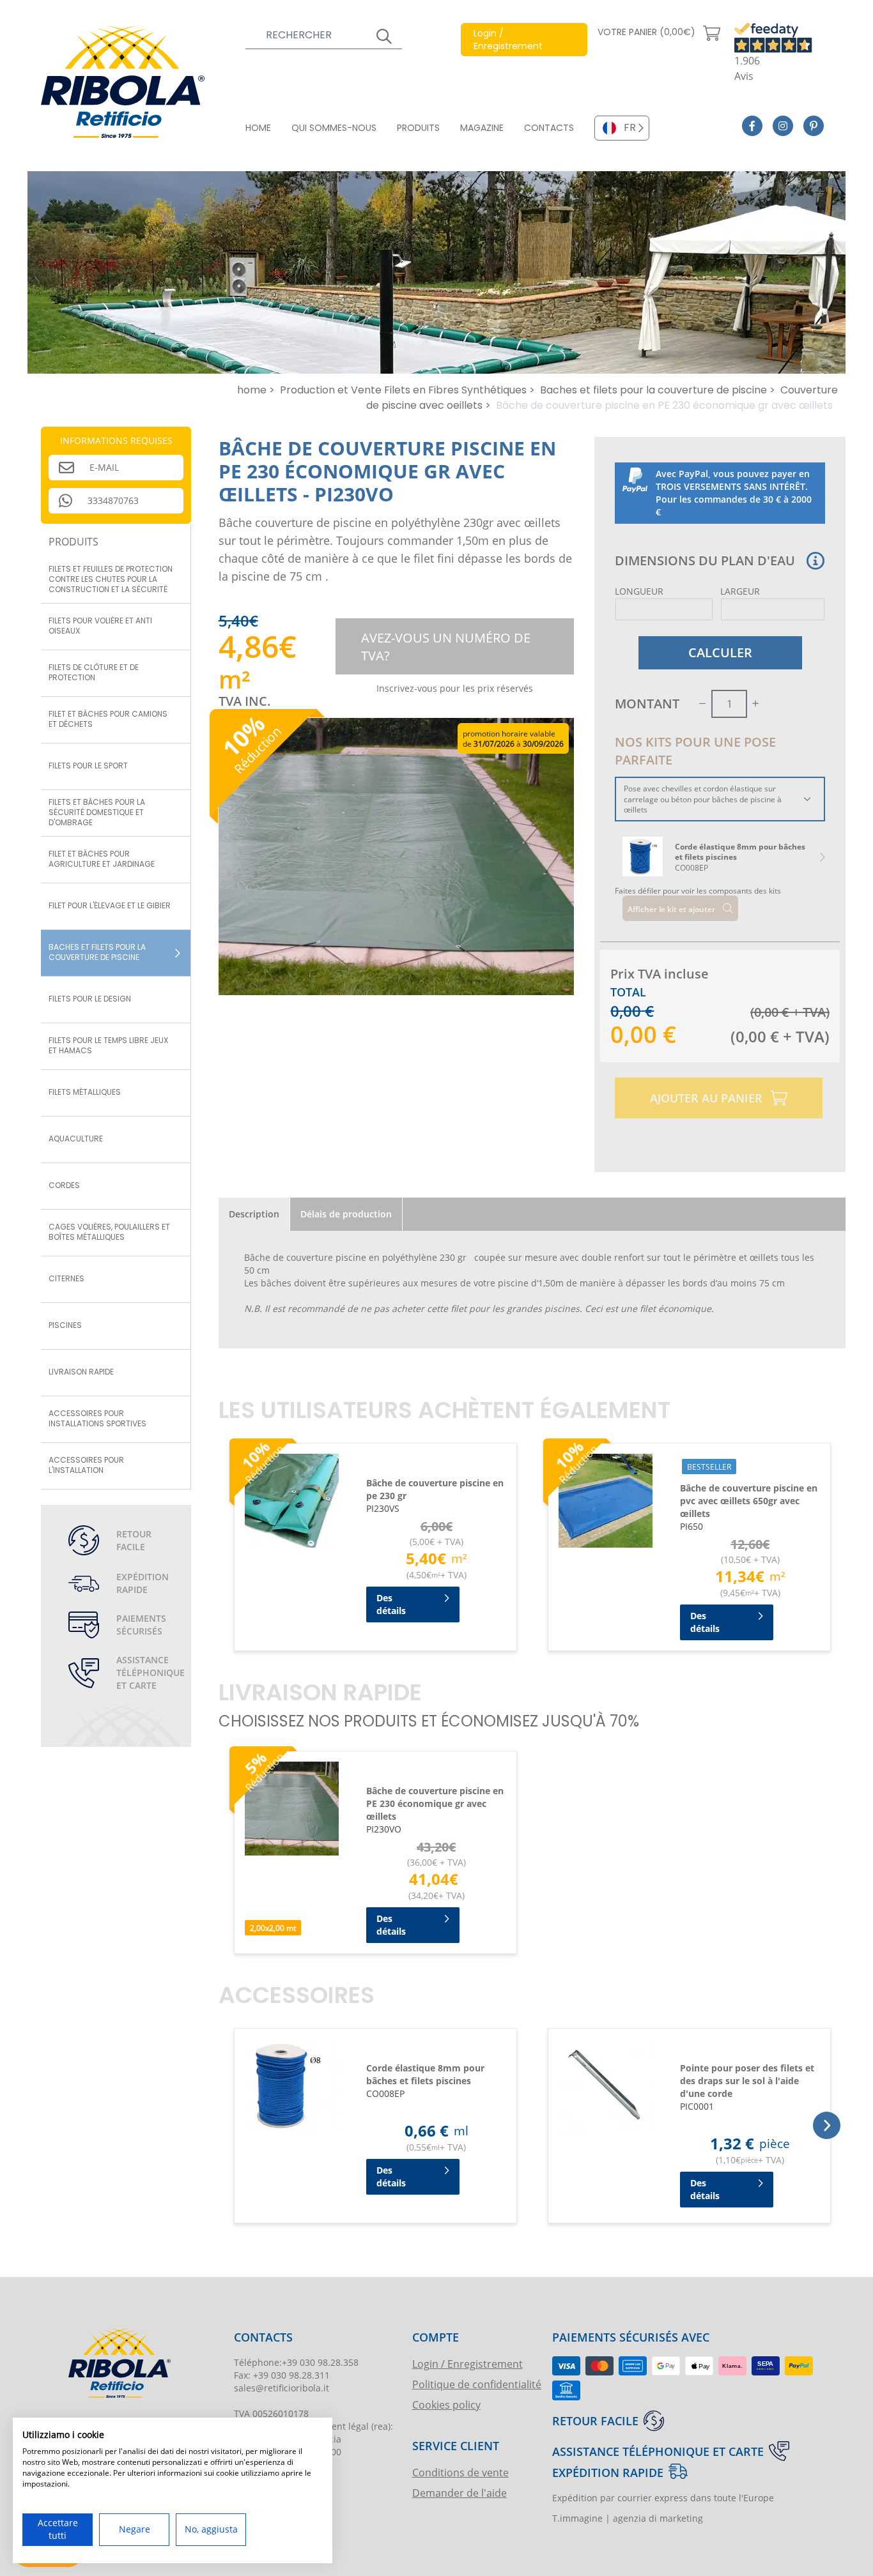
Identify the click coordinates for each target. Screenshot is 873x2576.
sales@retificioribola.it (282, 2388)
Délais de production (346, 1214)
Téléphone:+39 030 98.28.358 (296, 2362)
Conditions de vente (460, 2472)
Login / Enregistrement (467, 2364)
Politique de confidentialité (477, 2384)
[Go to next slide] (822, 857)
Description (254, 1214)
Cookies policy (446, 2405)
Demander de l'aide (460, 2493)
